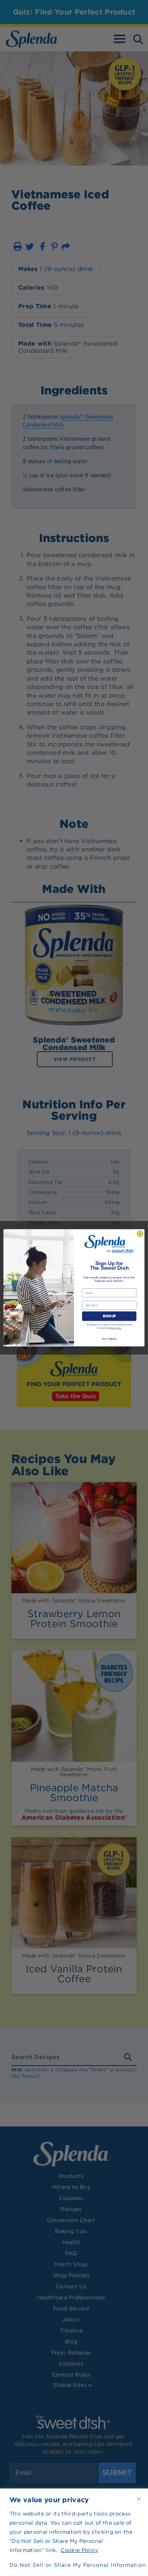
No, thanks (109, 1339)
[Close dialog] (140, 1234)
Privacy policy (115, 1328)
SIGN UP (109, 1316)
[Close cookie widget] (139, 2499)
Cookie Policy (79, 2550)
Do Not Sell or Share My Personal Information (74, 2565)
